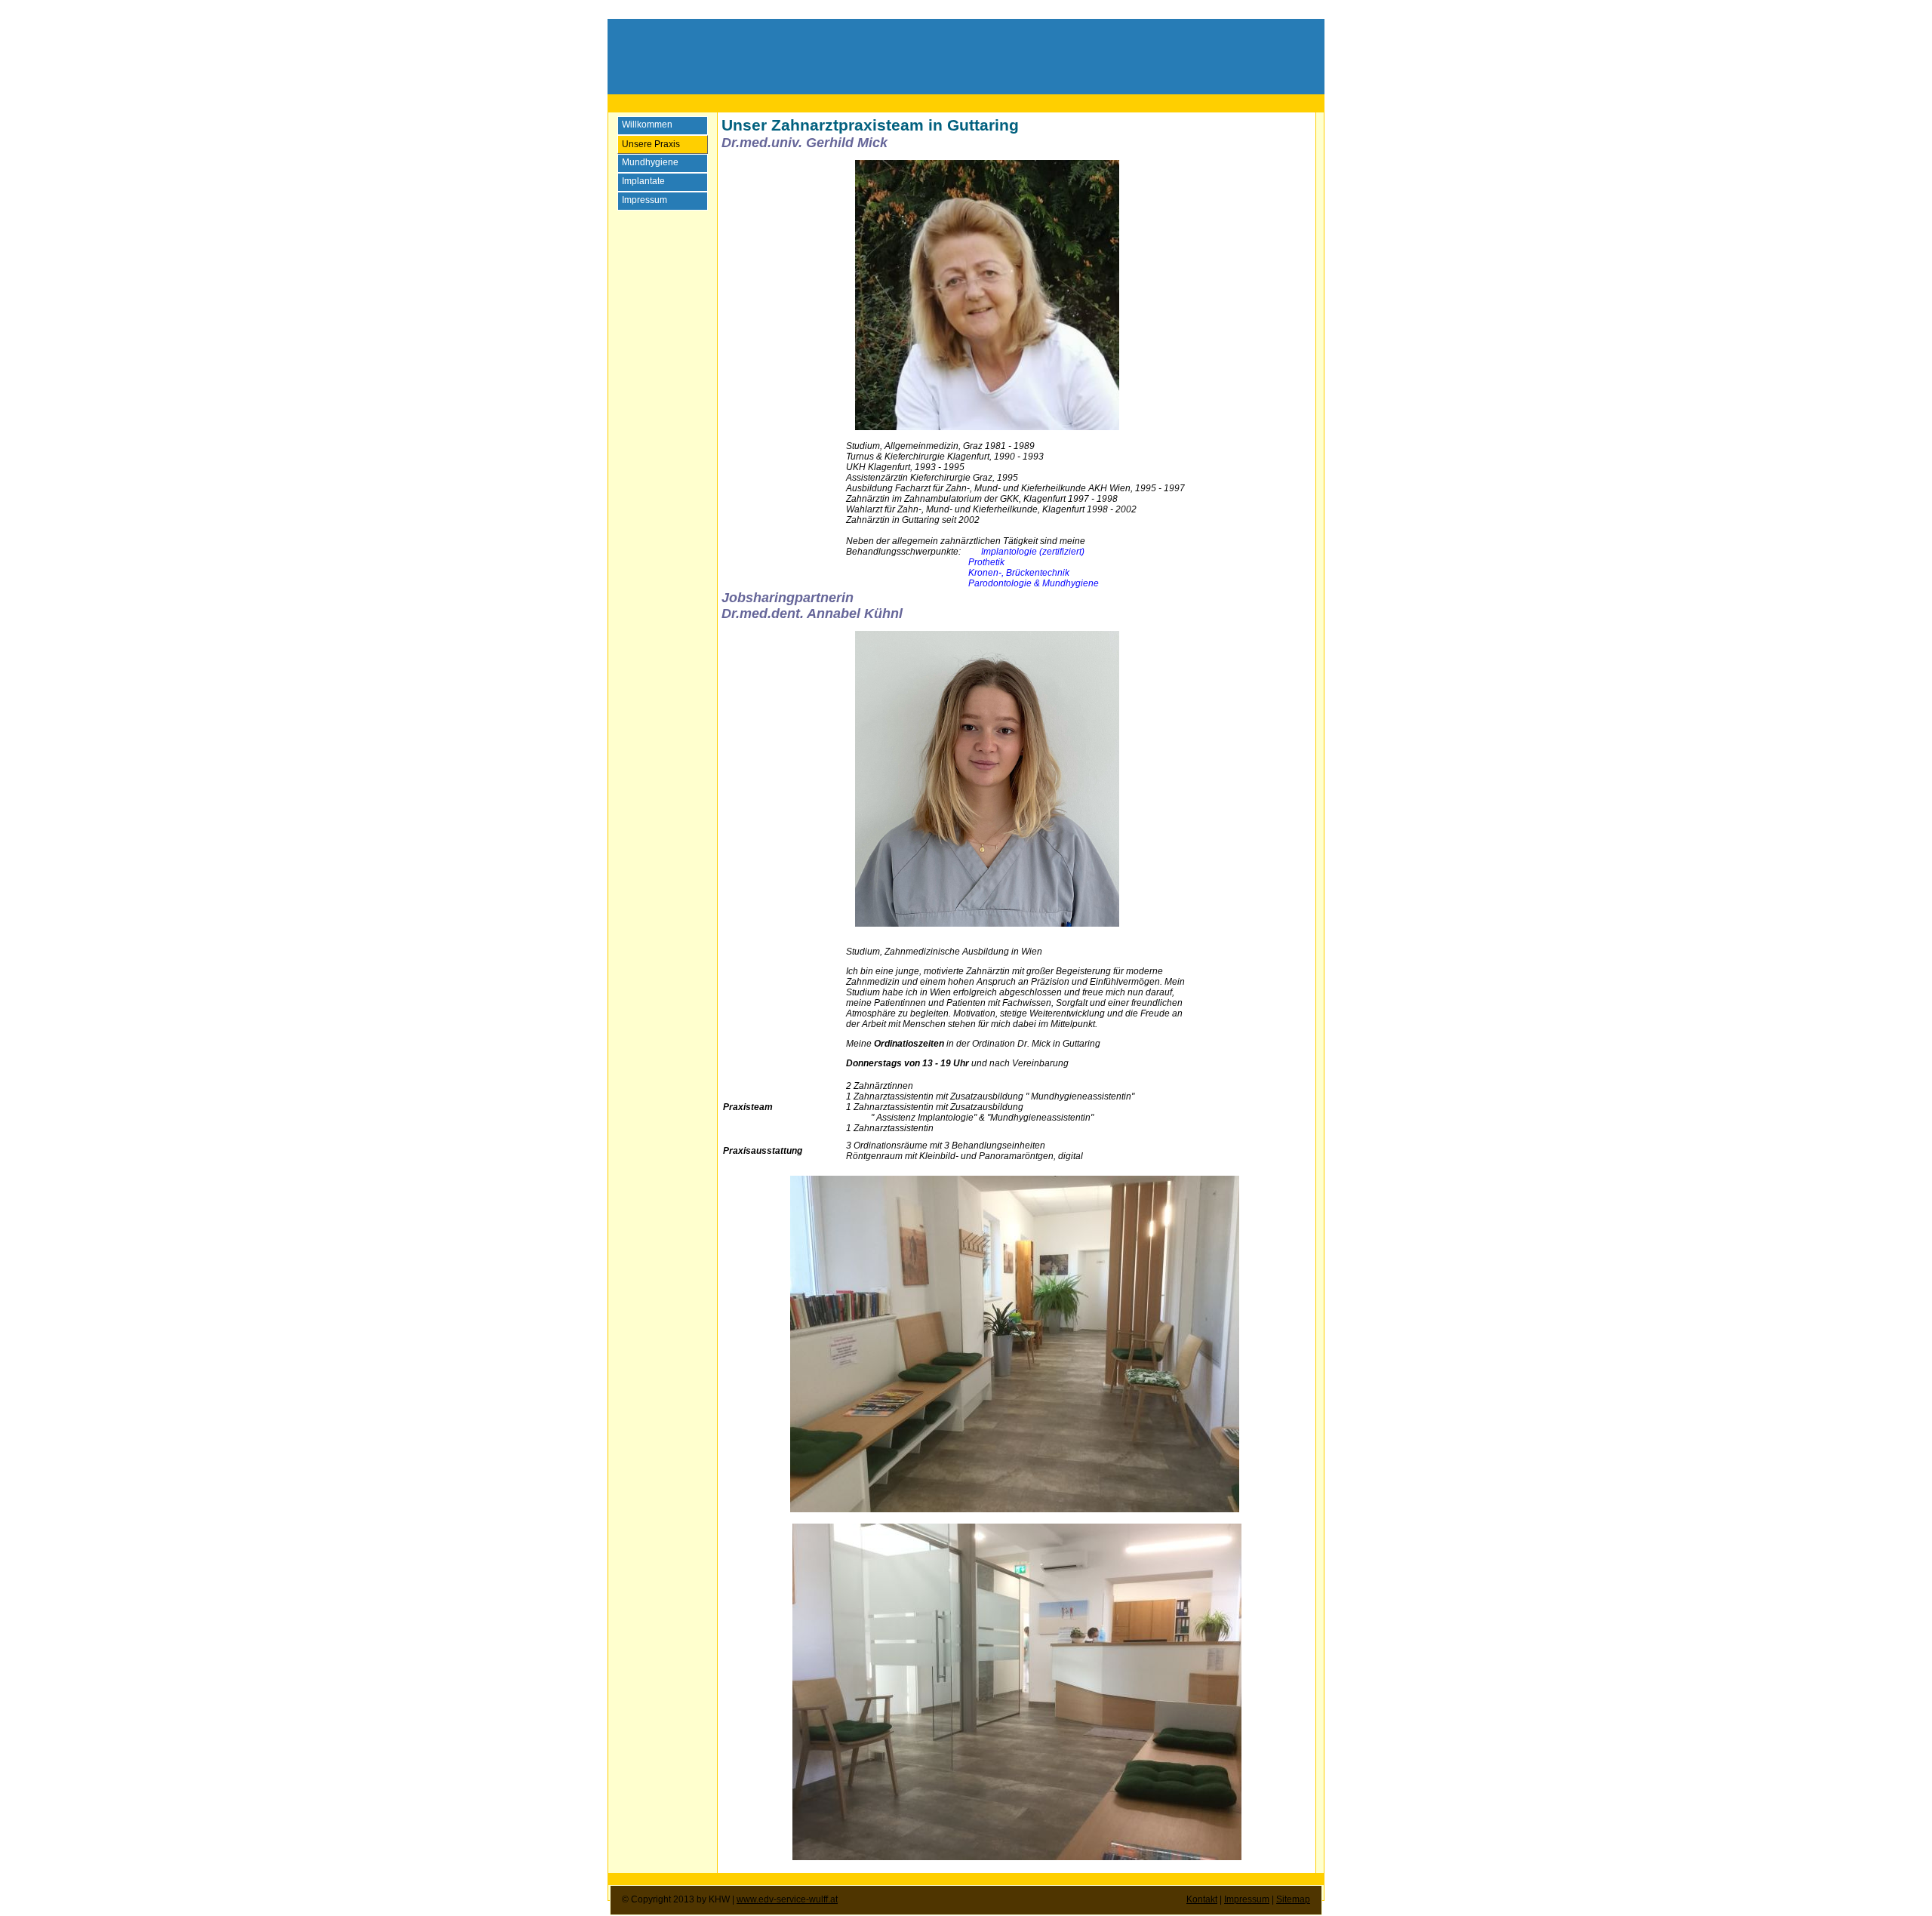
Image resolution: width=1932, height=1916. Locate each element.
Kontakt (1202, 1899)
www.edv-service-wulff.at (787, 1899)
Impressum (1247, 1899)
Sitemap (1293, 1899)
